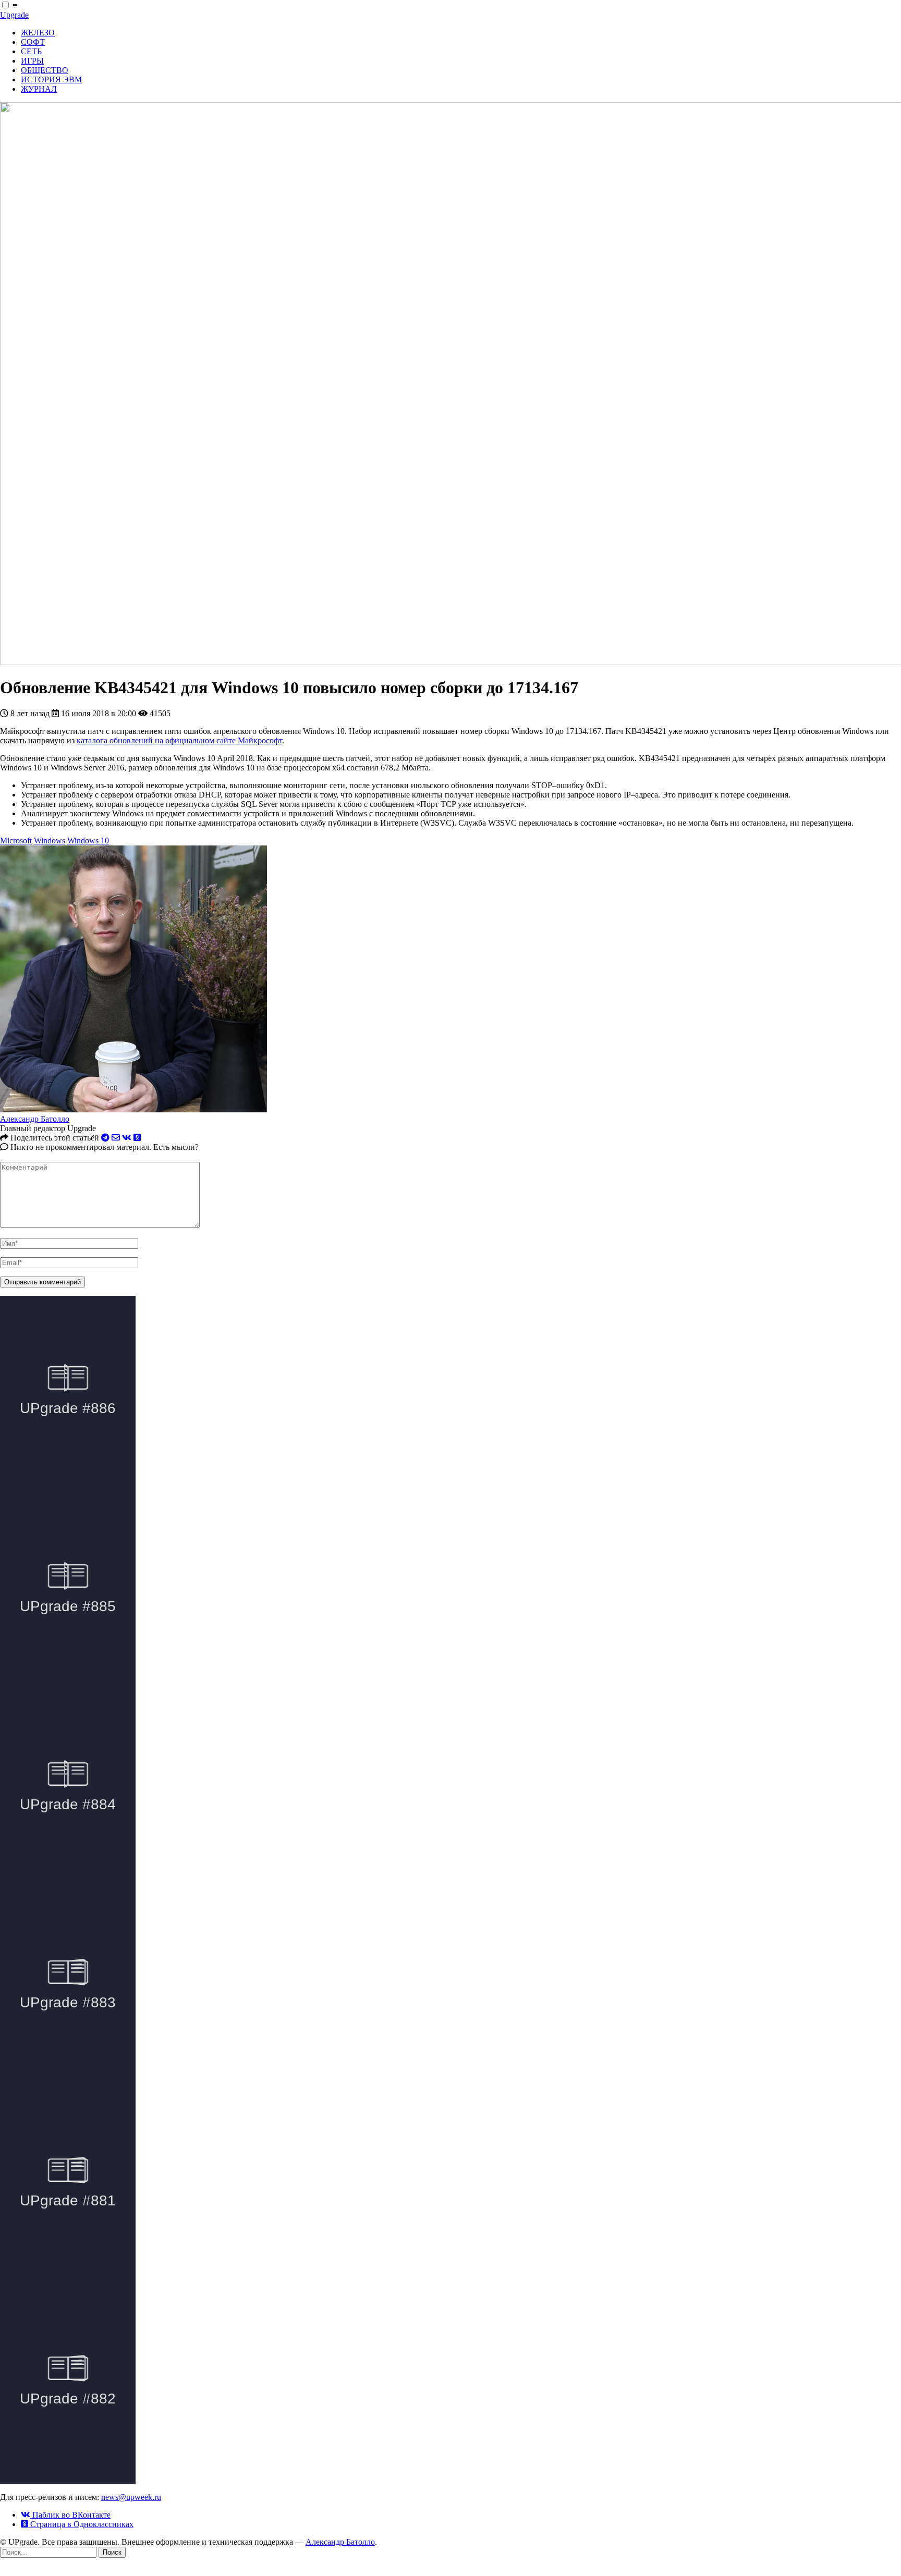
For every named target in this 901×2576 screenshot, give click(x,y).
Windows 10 (88, 841)
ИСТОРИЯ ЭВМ (51, 79)
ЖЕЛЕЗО (38, 33)
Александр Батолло (35, 1119)
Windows (50, 841)
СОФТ (33, 42)
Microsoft (16, 841)
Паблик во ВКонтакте (70, 2515)
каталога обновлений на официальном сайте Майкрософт (179, 740)
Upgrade (14, 15)
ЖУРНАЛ (39, 89)
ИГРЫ (32, 61)
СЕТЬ (31, 51)
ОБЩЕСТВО (45, 70)
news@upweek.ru (131, 2497)
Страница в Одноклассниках (81, 2524)
